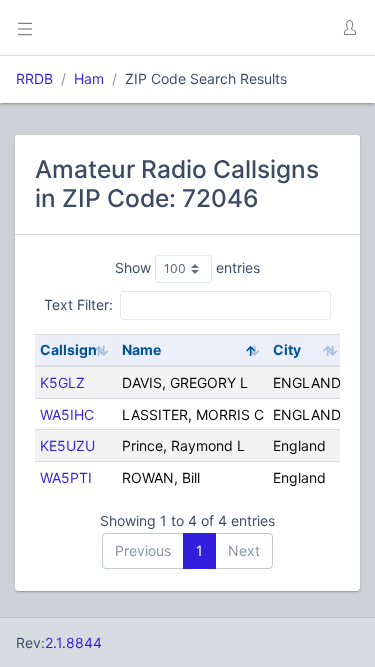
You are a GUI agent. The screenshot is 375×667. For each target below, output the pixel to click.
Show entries (187, 267)
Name (141, 349)
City (287, 349)
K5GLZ (62, 382)
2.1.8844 (73, 642)
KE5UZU (67, 445)
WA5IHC (67, 414)
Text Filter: (78, 304)
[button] (349, 28)
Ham (89, 78)
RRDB (34, 78)
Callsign (68, 349)
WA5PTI (66, 477)
